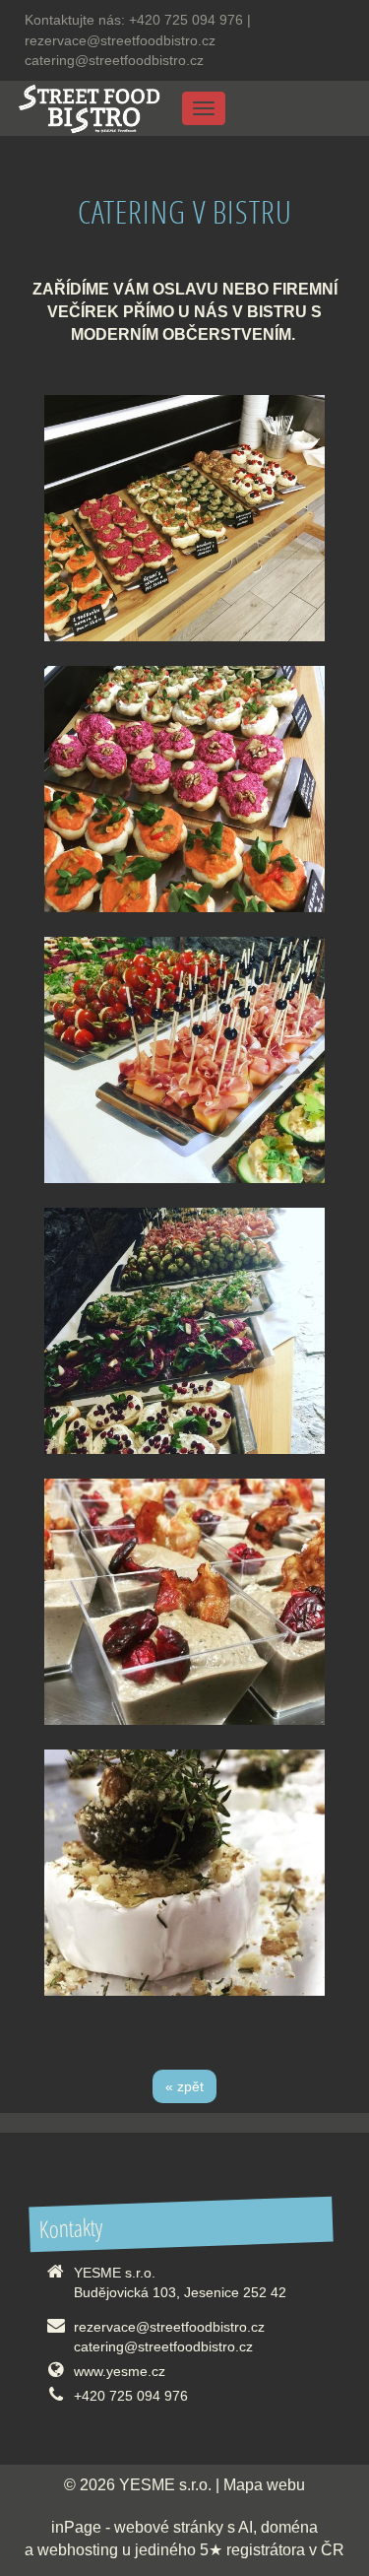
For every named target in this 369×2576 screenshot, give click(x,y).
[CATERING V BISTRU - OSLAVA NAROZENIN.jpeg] (184, 518)
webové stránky (169, 2527)
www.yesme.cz (120, 2371)
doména (289, 2527)
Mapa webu (264, 2485)
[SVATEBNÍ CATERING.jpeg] (184, 1060)
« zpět (184, 2086)
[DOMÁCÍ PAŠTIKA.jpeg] (184, 1602)
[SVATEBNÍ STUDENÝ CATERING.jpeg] (184, 1331)
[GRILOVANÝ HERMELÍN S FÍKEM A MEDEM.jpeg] (184, 1873)
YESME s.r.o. (165, 2485)
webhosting (78, 2550)
